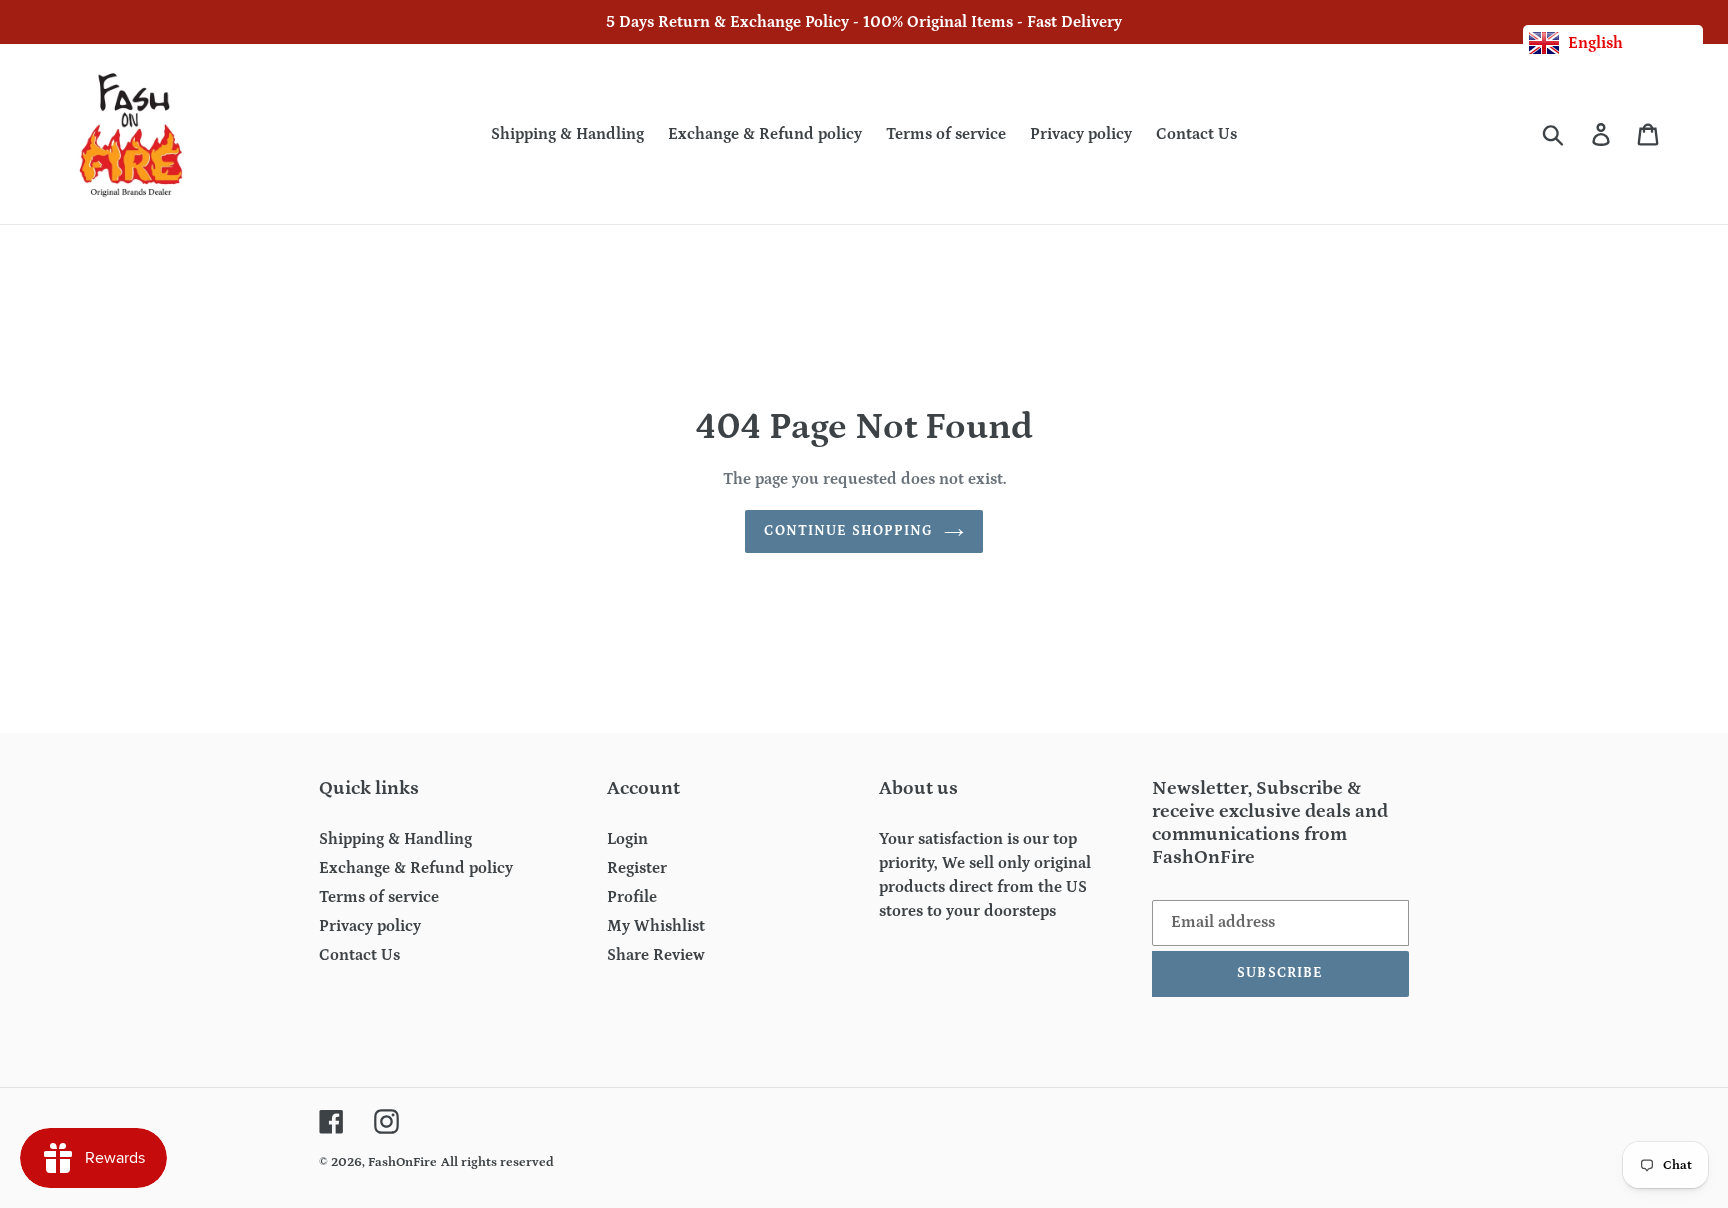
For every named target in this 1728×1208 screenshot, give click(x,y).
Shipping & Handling (395, 839)
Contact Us (359, 955)
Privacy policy (370, 926)
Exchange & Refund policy (416, 868)
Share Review (656, 955)
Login (627, 839)
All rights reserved (497, 1162)
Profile (632, 897)
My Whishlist (656, 926)
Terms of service (379, 897)
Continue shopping (848, 531)
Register (637, 868)
